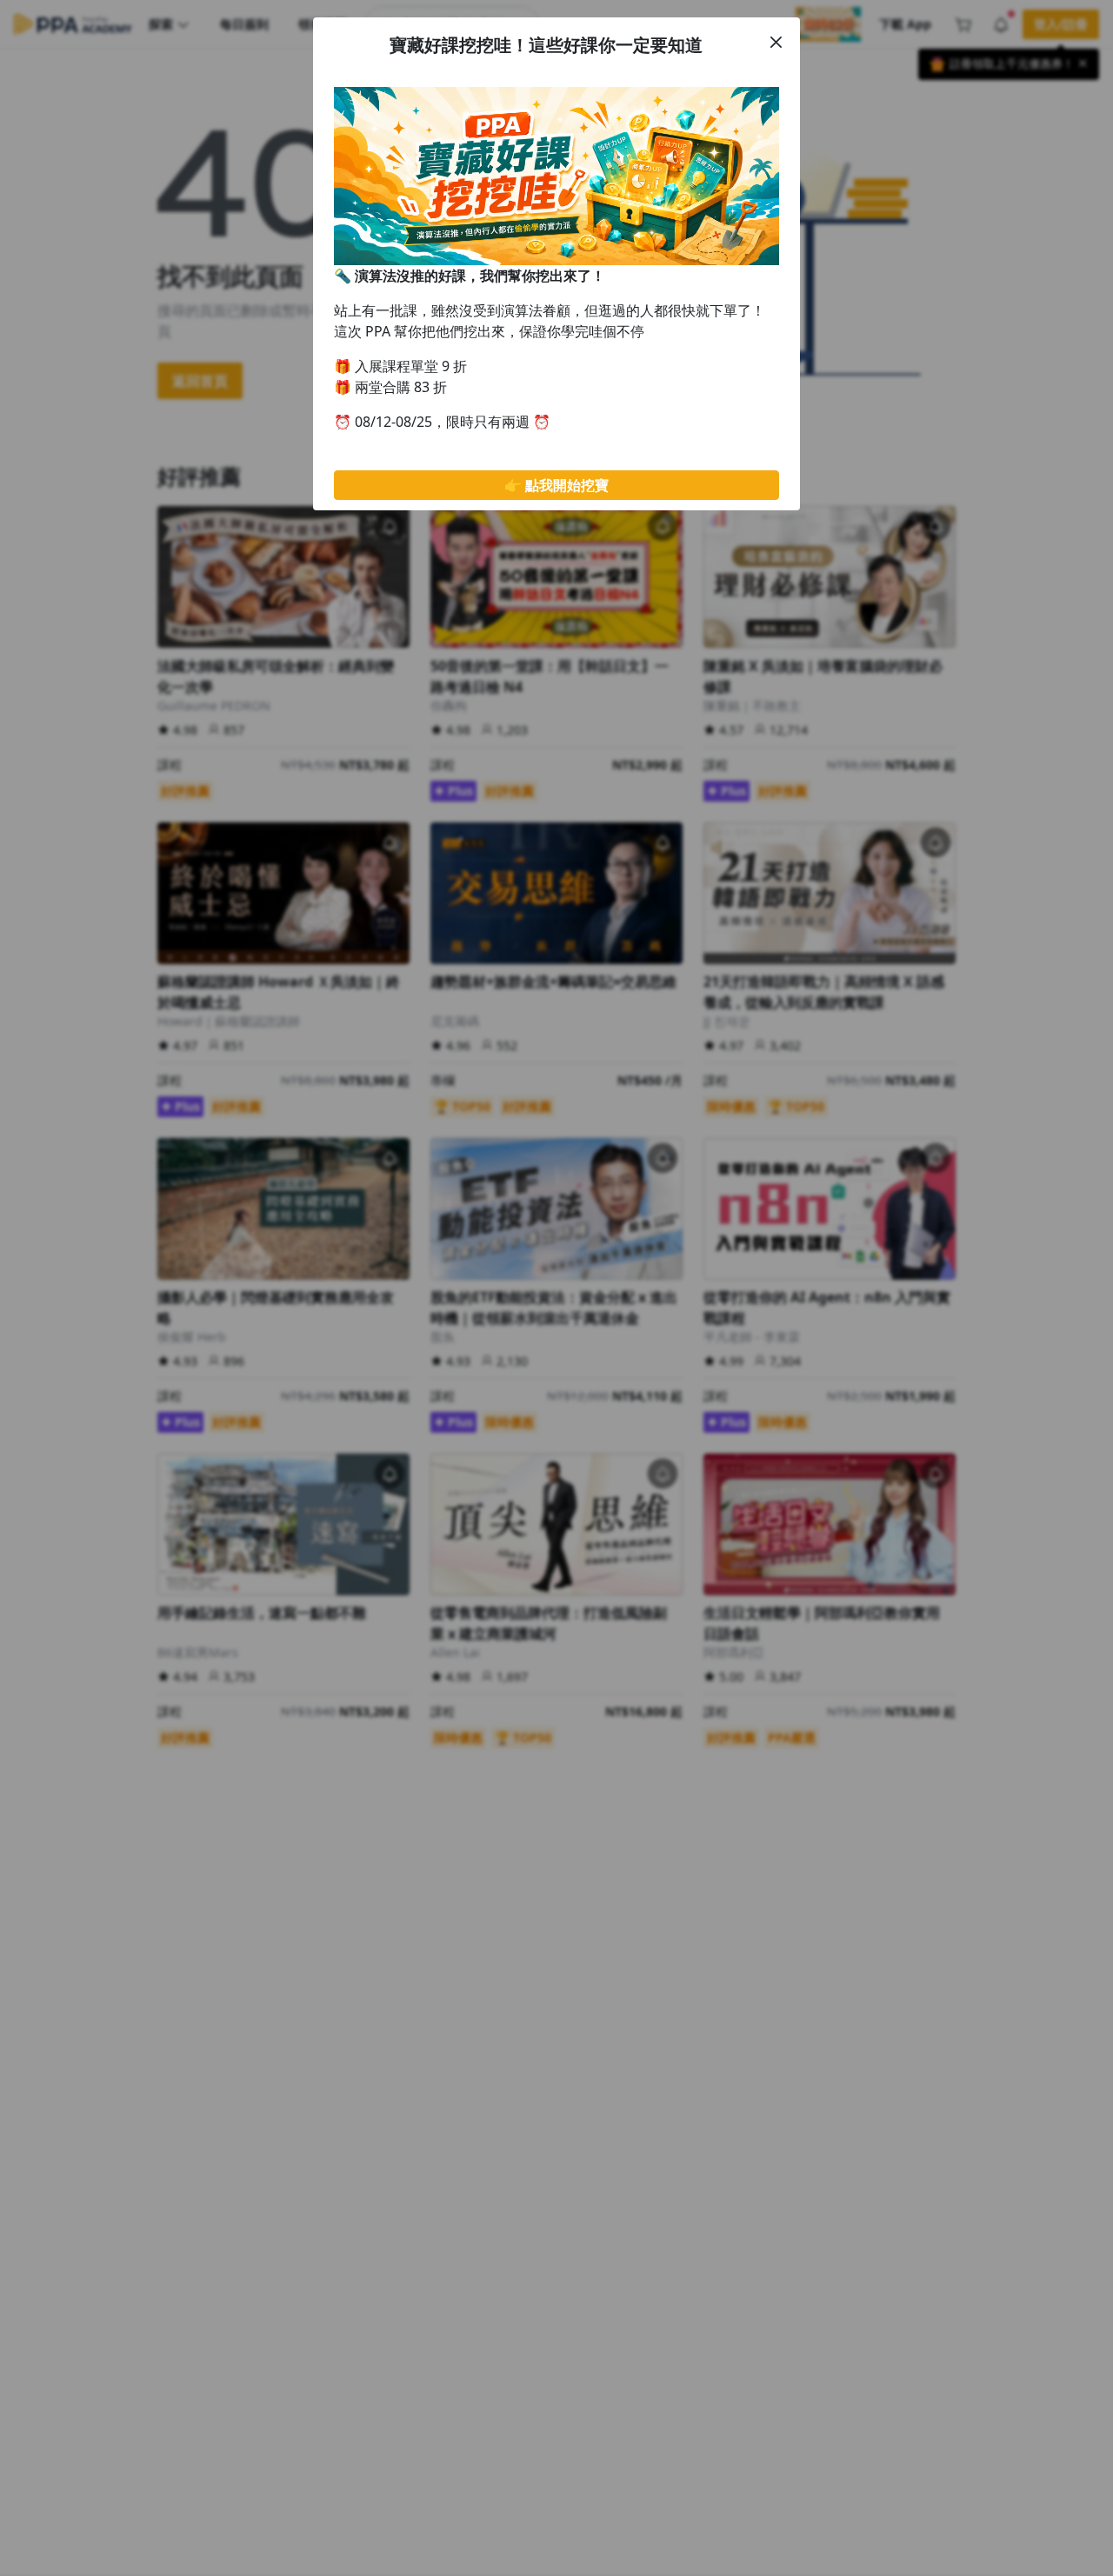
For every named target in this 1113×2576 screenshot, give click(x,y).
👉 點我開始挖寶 (556, 485)
